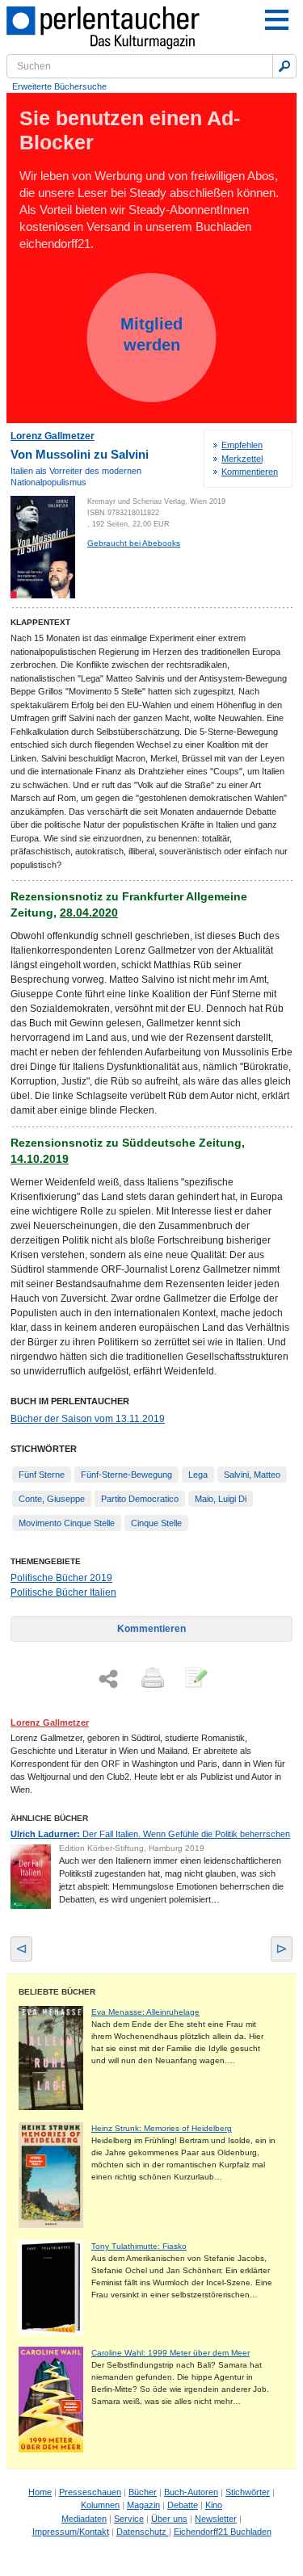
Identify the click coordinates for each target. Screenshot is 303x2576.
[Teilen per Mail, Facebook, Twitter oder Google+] (108, 1679)
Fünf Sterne (42, 1475)
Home (40, 2492)
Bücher (143, 2492)
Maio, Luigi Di (221, 1499)
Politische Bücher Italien (63, 1592)
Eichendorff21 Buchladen (223, 2532)
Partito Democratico (140, 1499)
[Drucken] (151, 1679)
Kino (214, 2505)
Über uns (169, 2519)
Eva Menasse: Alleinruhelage (145, 2012)
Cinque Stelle (156, 1523)
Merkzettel (242, 459)
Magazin (143, 2505)
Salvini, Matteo (252, 1475)
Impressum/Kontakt (71, 2532)
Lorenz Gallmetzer (53, 436)
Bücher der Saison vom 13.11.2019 (88, 1419)
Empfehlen (242, 445)
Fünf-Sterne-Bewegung (126, 1475)
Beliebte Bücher (57, 1992)
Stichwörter (248, 2492)
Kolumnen (100, 2505)
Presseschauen (90, 2492)
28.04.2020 (89, 913)
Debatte (183, 2505)
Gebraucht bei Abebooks (134, 543)
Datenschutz (143, 2532)
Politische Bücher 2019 (61, 1578)
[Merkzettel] (195, 1679)
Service (129, 2519)
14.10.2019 (40, 1159)
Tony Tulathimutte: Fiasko (139, 2246)
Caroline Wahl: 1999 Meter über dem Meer (170, 2353)
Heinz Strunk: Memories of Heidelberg (162, 2128)
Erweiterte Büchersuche (59, 86)
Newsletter (216, 2519)
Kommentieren (250, 472)
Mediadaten (84, 2519)
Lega (198, 1475)
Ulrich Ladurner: (150, 1834)
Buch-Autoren (191, 2492)
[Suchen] (284, 66)
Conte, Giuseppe (52, 1499)
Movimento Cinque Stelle (67, 1523)
